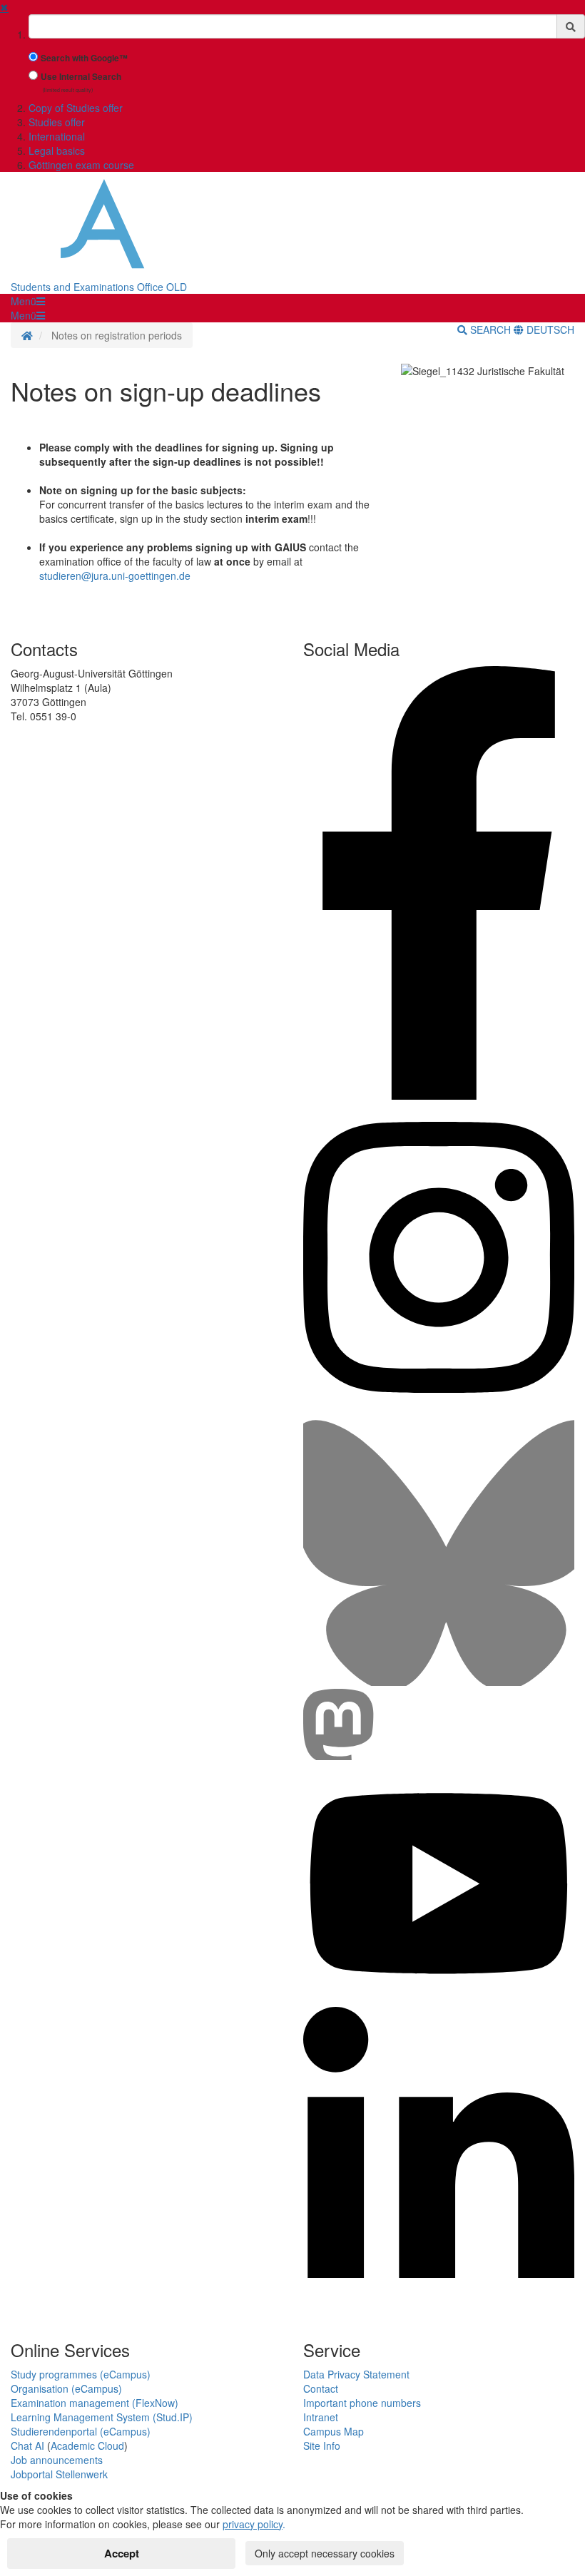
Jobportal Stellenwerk (59, 2474)
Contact (321, 2388)
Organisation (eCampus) (66, 2388)
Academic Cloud (87, 2445)
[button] (28, 301)
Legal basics (57, 150)
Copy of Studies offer (76, 108)
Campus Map (334, 2431)
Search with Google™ (84, 58)
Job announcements (57, 2460)
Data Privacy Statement (356, 2374)
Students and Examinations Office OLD (99, 287)
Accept (122, 2553)
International (57, 136)
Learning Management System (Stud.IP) (102, 2417)
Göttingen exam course (81, 165)
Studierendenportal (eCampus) (81, 2431)
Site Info (322, 2445)
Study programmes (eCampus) (81, 2374)
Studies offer (57, 122)
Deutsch (549, 329)
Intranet (321, 2417)
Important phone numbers (362, 2403)
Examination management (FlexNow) (95, 2403)
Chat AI (27, 2445)
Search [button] (490, 329)
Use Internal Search (81, 77)
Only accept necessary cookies (325, 2553)
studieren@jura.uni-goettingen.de (115, 576)
